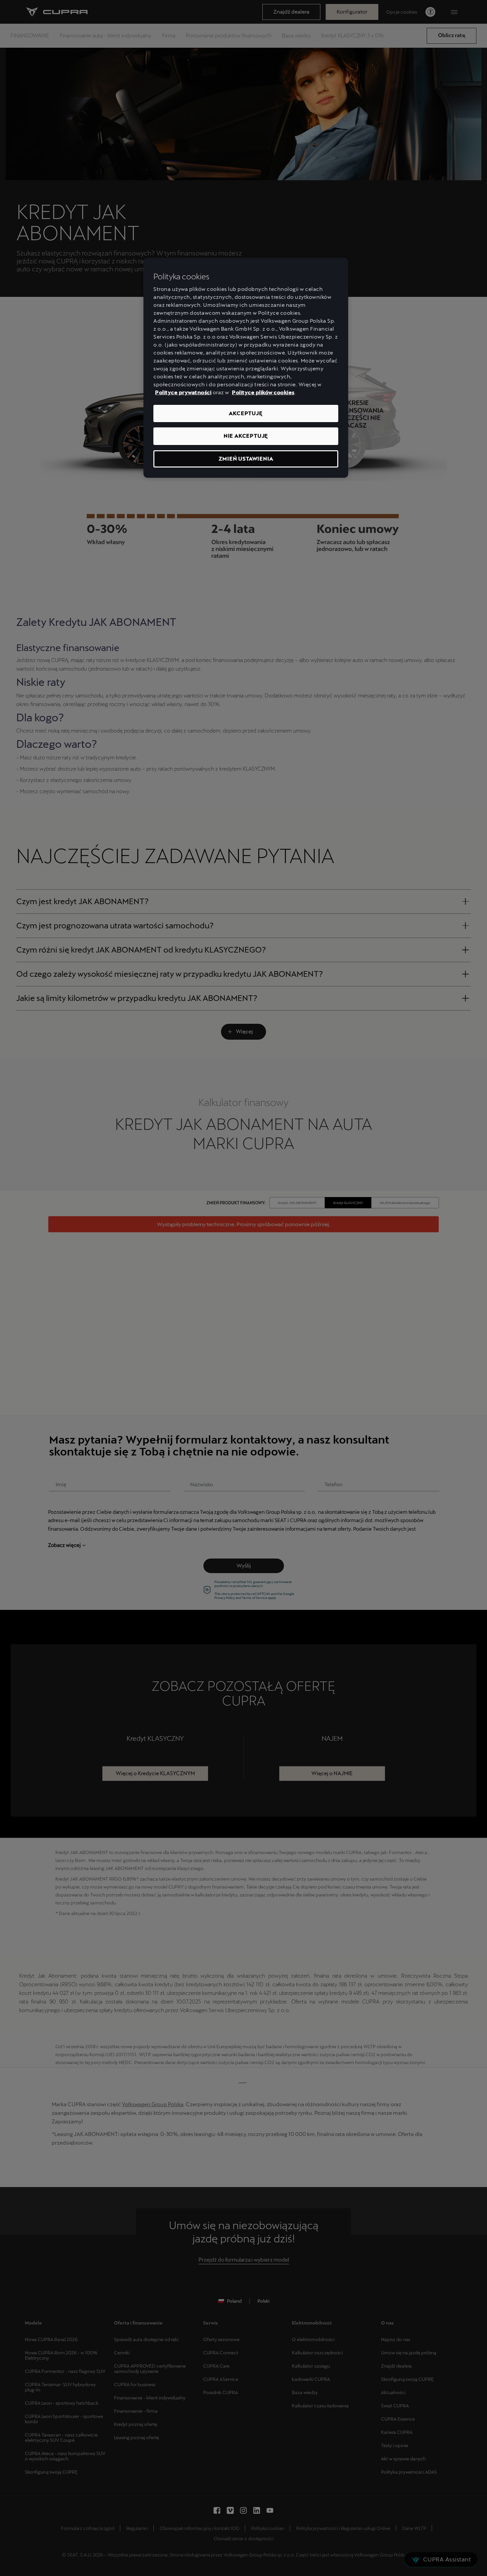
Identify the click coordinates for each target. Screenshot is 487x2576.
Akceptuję (246, 413)
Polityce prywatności (183, 392)
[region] (246, 368)
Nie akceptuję (246, 436)
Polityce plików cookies (263, 392)
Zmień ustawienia (246, 459)
